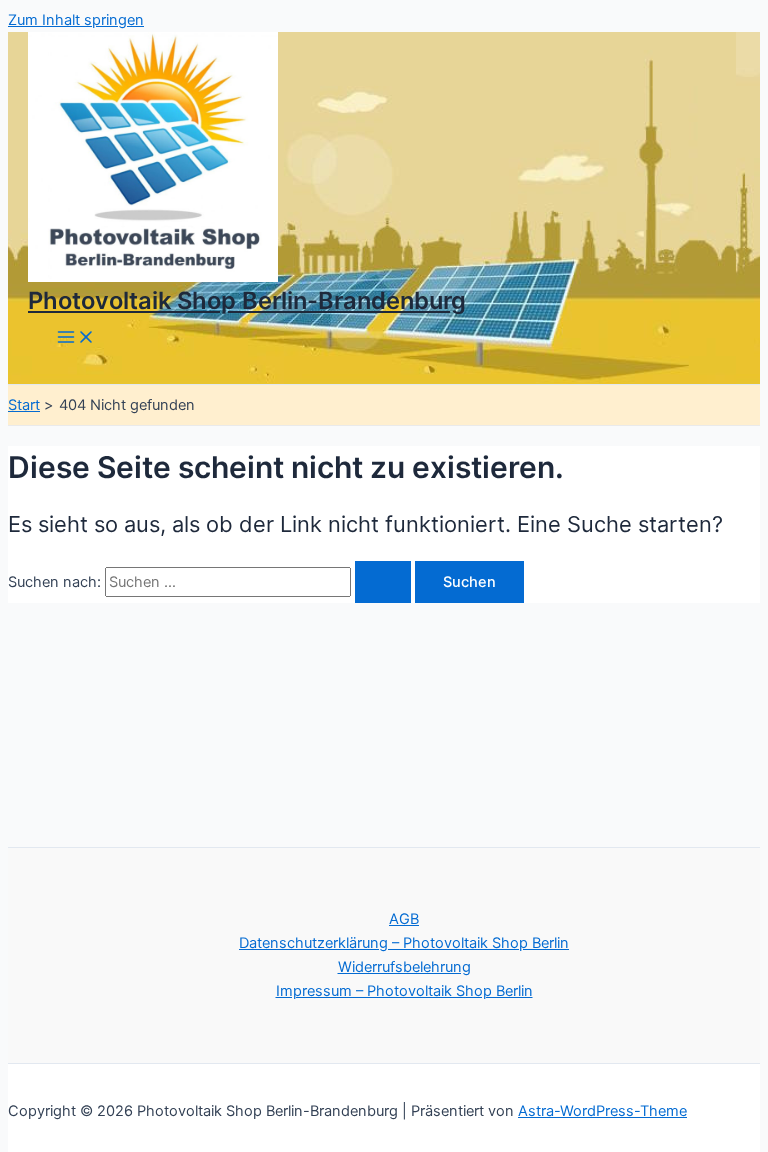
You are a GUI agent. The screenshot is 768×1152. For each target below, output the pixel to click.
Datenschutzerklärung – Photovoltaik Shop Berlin (404, 943)
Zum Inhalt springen (76, 20)
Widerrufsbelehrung (404, 967)
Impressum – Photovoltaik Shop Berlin (404, 991)
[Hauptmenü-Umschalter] (76, 338)
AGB (404, 919)
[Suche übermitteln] (383, 582)
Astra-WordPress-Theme (602, 1111)
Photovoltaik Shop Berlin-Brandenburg (247, 300)
